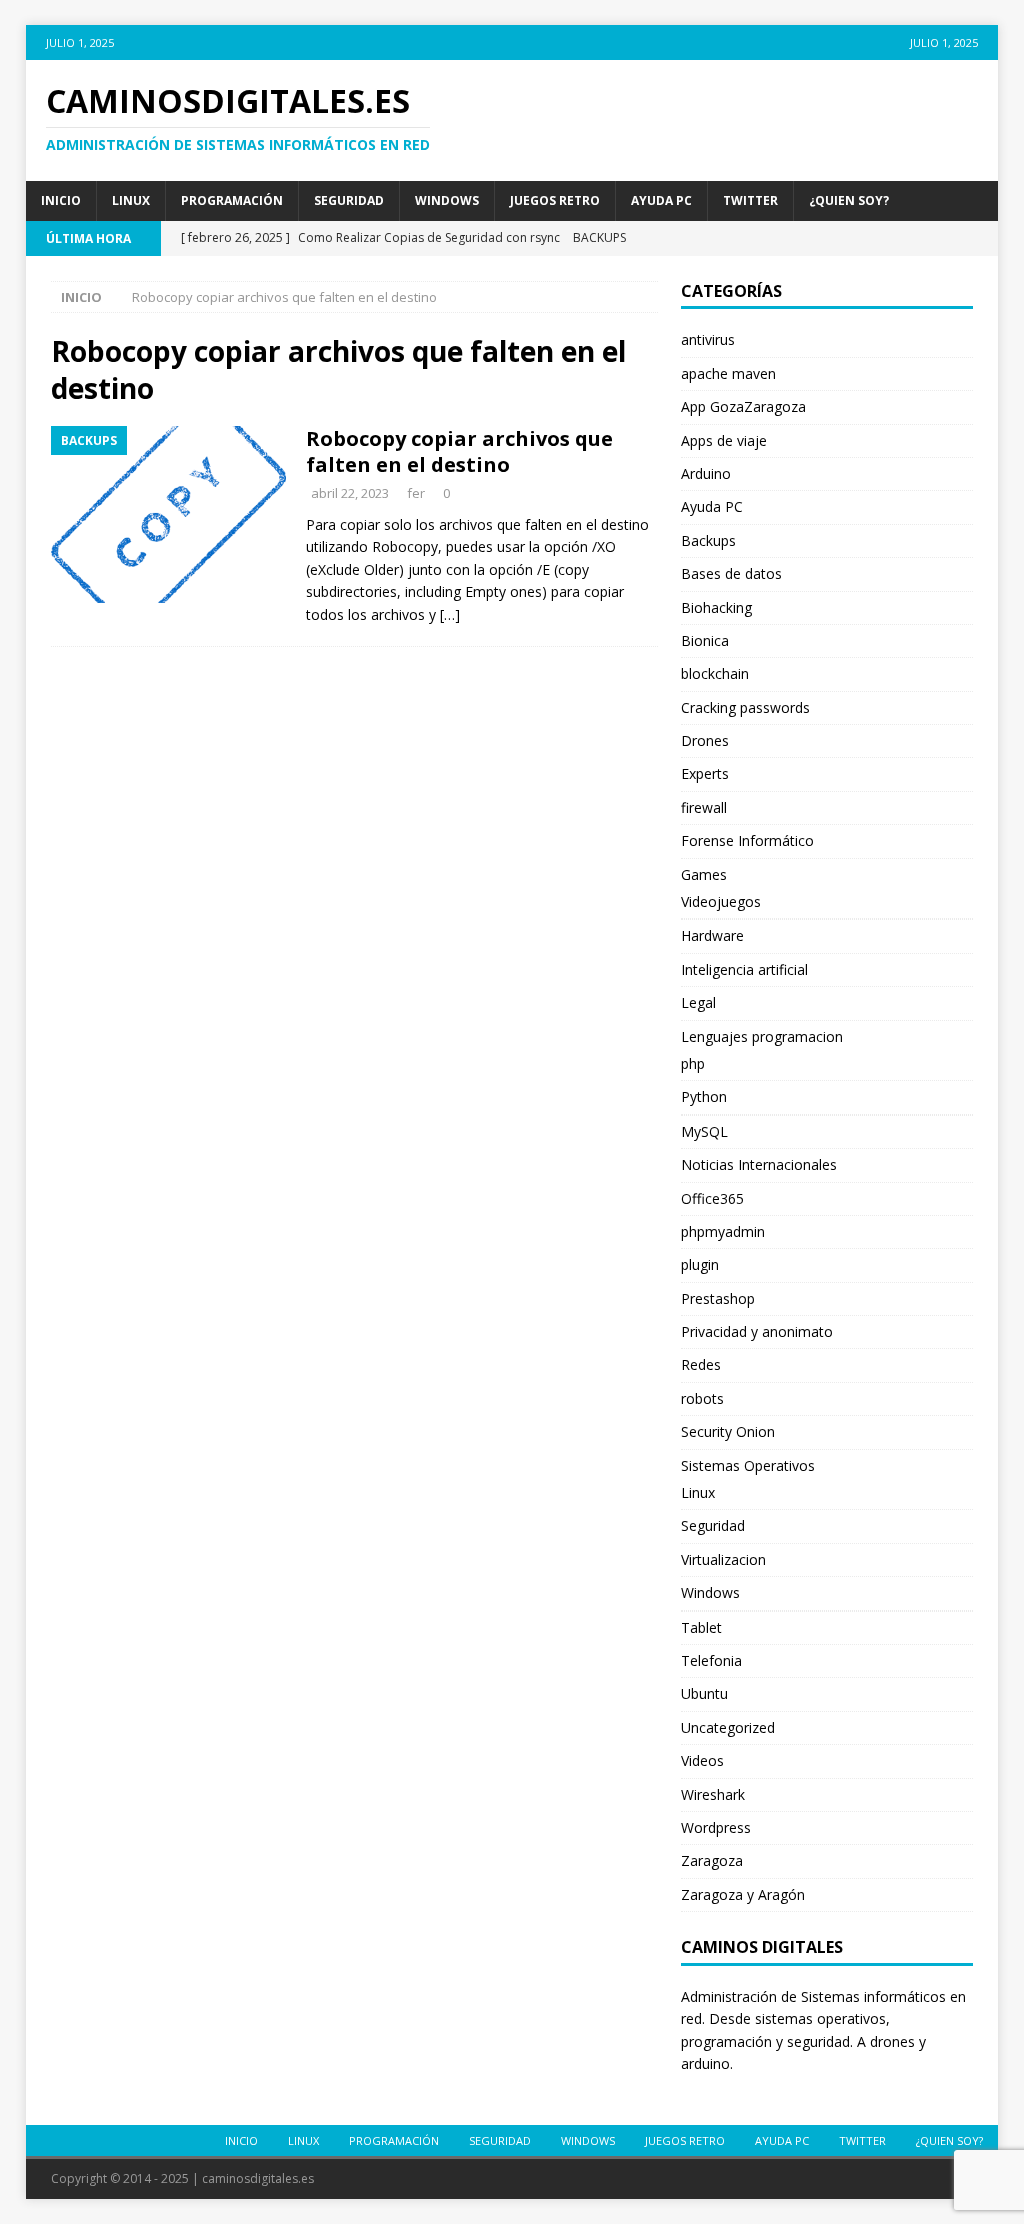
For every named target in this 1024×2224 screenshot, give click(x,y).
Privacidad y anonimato (757, 1331)
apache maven (728, 373)
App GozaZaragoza (743, 406)
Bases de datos (731, 573)
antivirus (708, 339)
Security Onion (728, 1431)
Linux (131, 200)
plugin (700, 1264)
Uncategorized (728, 1727)
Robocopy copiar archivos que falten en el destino (459, 451)
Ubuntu (704, 1693)
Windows (447, 200)
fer (416, 493)
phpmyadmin (723, 1231)
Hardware (712, 935)
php (693, 1063)
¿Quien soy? (849, 200)
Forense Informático (747, 840)
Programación (232, 200)
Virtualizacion (723, 1559)
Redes (701, 1364)
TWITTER (750, 200)
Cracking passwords (745, 707)
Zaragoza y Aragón (743, 1894)
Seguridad (349, 200)
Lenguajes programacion (762, 1036)
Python (704, 1096)
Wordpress (716, 1827)
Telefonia (711, 1660)
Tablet (701, 1627)
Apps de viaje (724, 440)
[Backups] (168, 514)
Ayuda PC (661, 200)
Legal (698, 1002)
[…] (450, 614)
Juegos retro (555, 200)
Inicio (61, 200)
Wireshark (713, 1794)
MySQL (704, 1131)
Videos (702, 1760)
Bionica (705, 640)
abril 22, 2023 (350, 493)
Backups (708, 540)
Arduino (706, 473)
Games (704, 874)
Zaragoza (712, 1860)
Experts (705, 773)
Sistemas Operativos (748, 1465)
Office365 (712, 1198)
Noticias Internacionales (759, 1164)
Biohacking (716, 607)
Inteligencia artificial (744, 969)
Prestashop (718, 1298)
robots (702, 1398)
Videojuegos (721, 901)
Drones (705, 740)
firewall (704, 807)
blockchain (715, 673)
